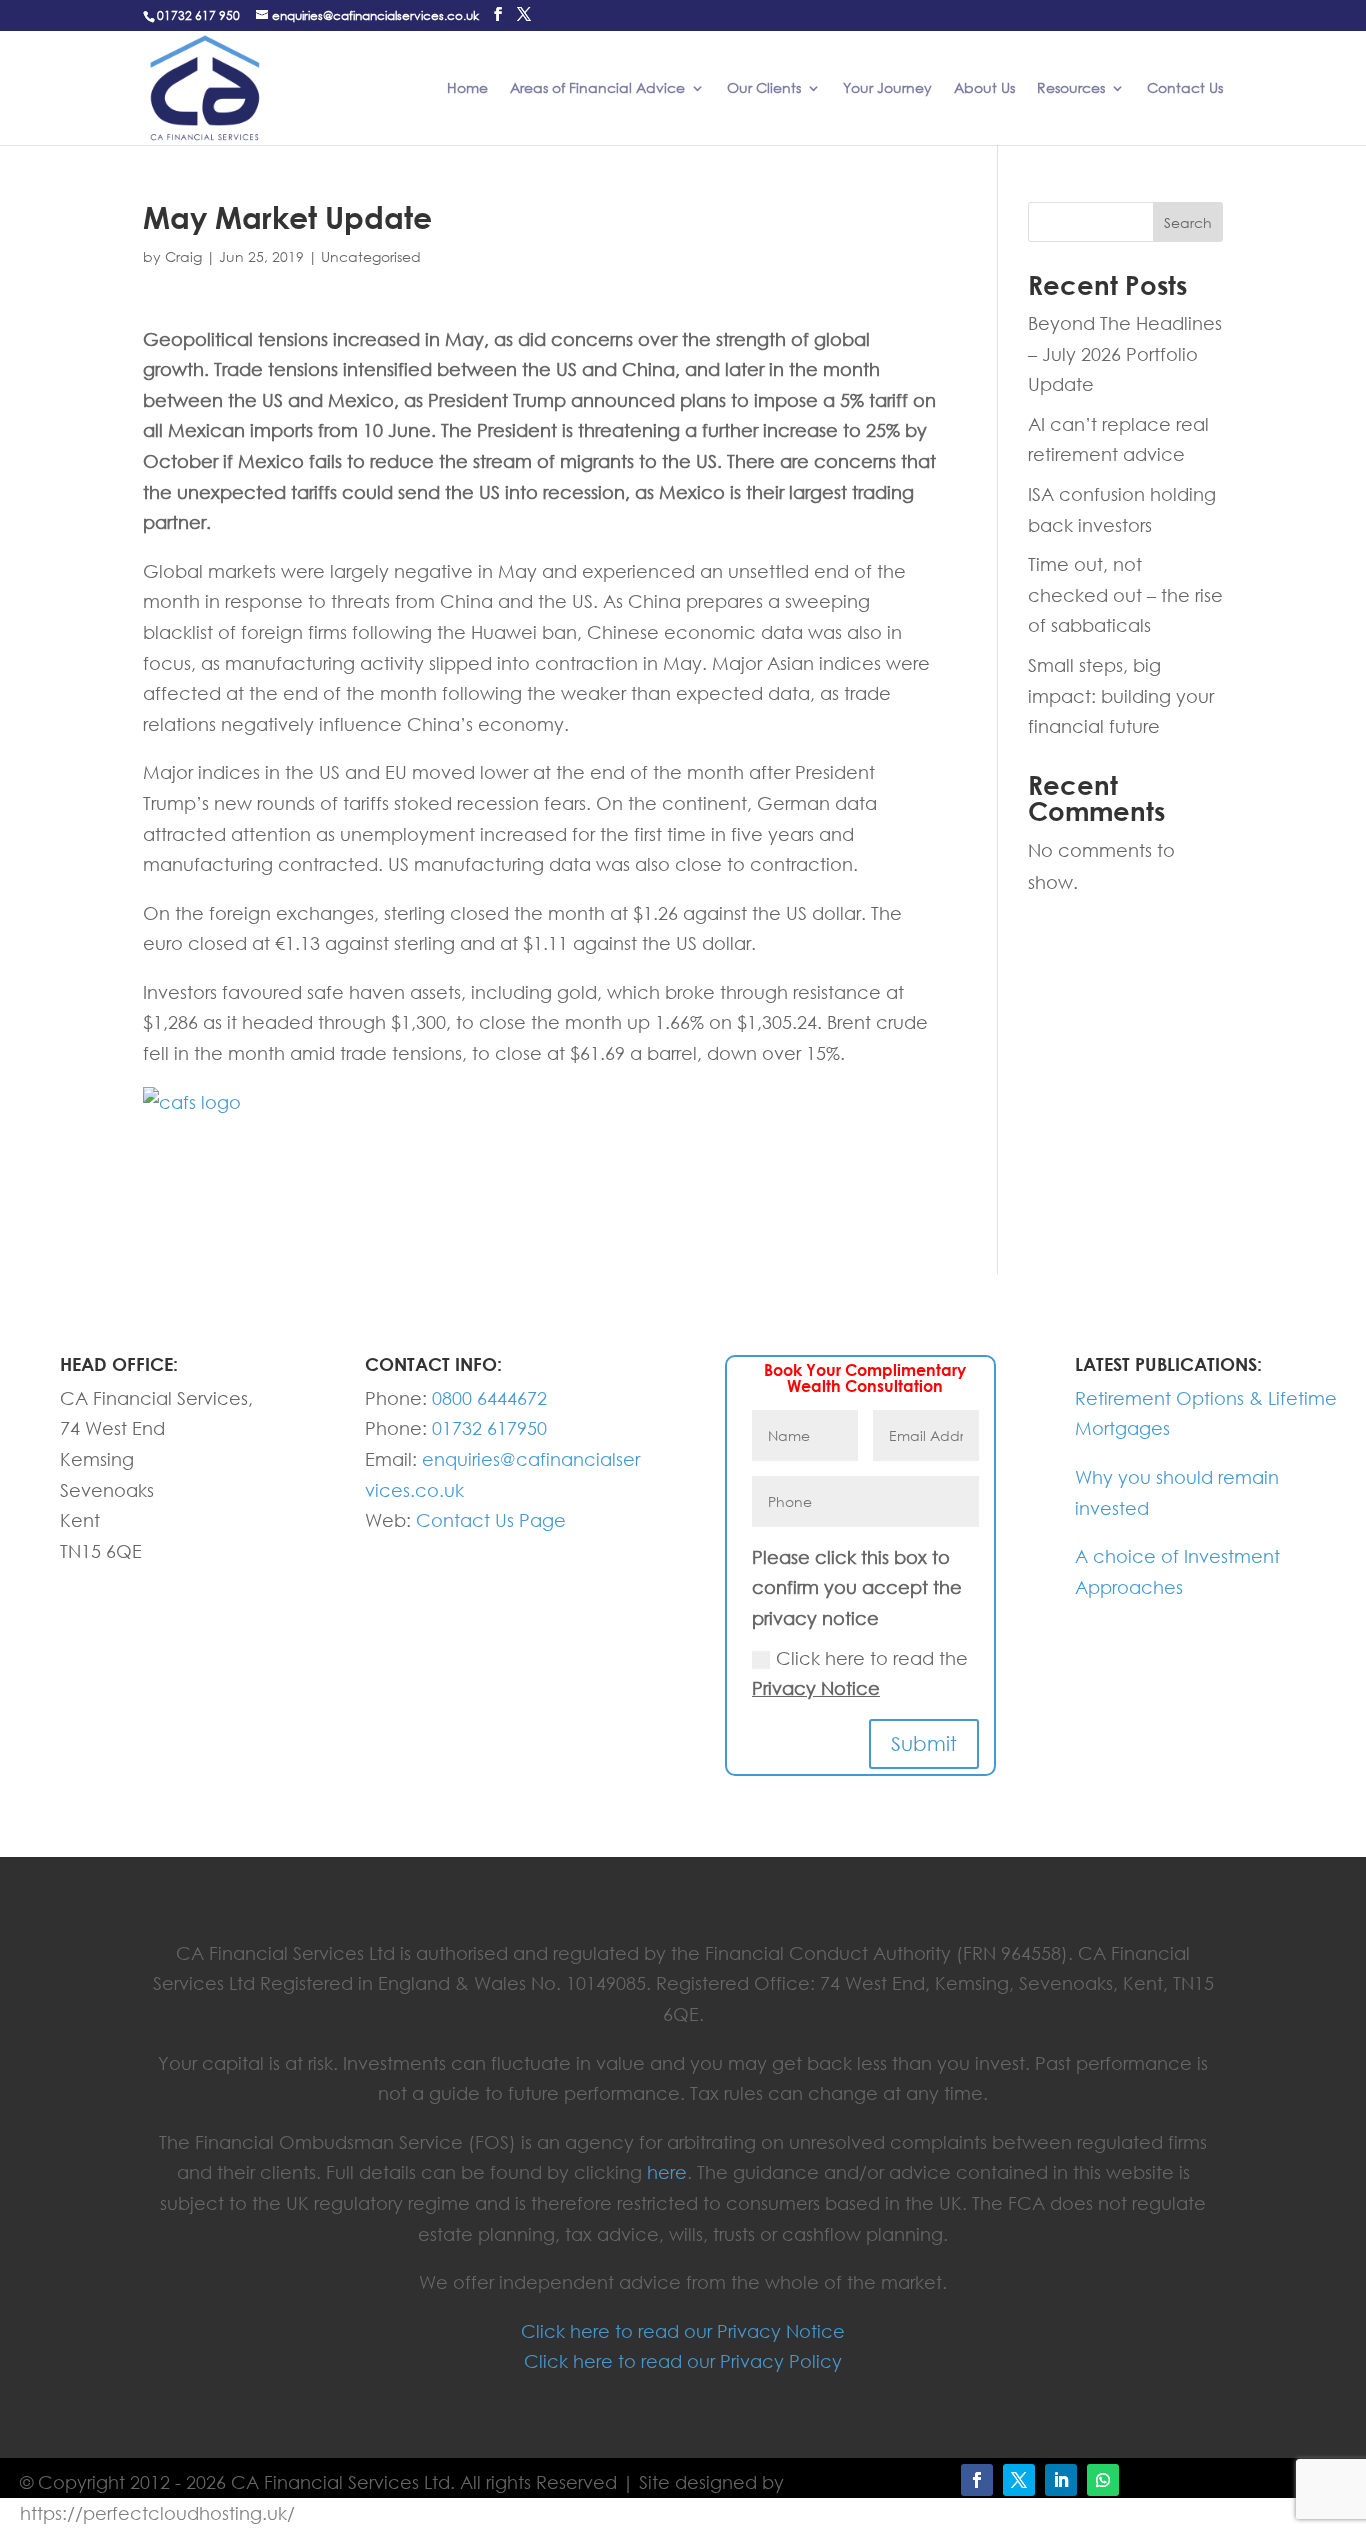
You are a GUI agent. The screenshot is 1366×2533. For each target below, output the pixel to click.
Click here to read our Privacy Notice (683, 2331)
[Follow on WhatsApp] (1103, 2480)
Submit (924, 1743)
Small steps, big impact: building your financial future (1121, 695)
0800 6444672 (489, 1398)
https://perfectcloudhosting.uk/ (157, 2513)
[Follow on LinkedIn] (1061, 2480)
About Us (984, 89)
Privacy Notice (816, 1688)
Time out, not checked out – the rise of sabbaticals (1125, 594)
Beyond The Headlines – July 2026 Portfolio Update (1125, 353)
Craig (183, 256)
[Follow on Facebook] (977, 2480)
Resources (1071, 89)
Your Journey (887, 89)
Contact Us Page (491, 1520)
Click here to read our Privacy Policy (683, 2361)
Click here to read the (860, 1673)
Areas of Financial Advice (597, 89)
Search (1188, 222)
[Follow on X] (1019, 2480)
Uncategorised (371, 256)
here (667, 2172)
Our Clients (764, 89)
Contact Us (1185, 89)
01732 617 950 (198, 15)
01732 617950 (489, 1428)
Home (467, 89)
